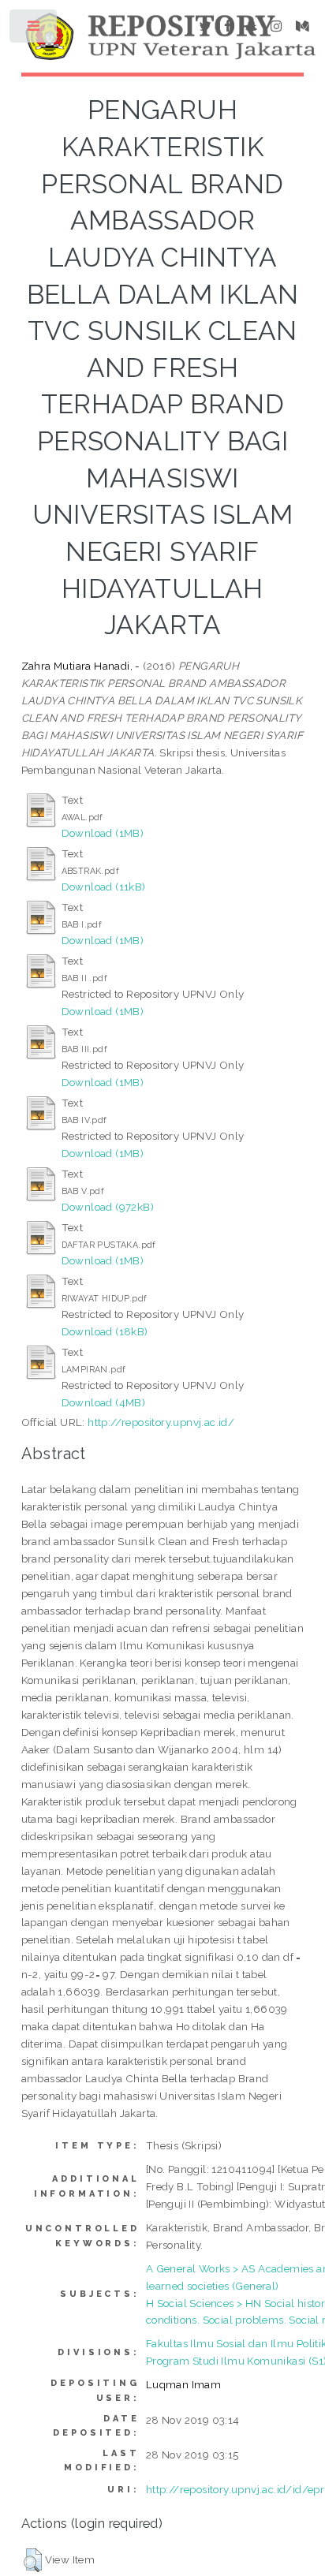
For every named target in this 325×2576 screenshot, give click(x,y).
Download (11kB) (104, 887)
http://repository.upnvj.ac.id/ (161, 1422)
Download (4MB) (104, 1402)
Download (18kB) (105, 1331)
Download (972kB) (108, 1207)
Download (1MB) (103, 833)
